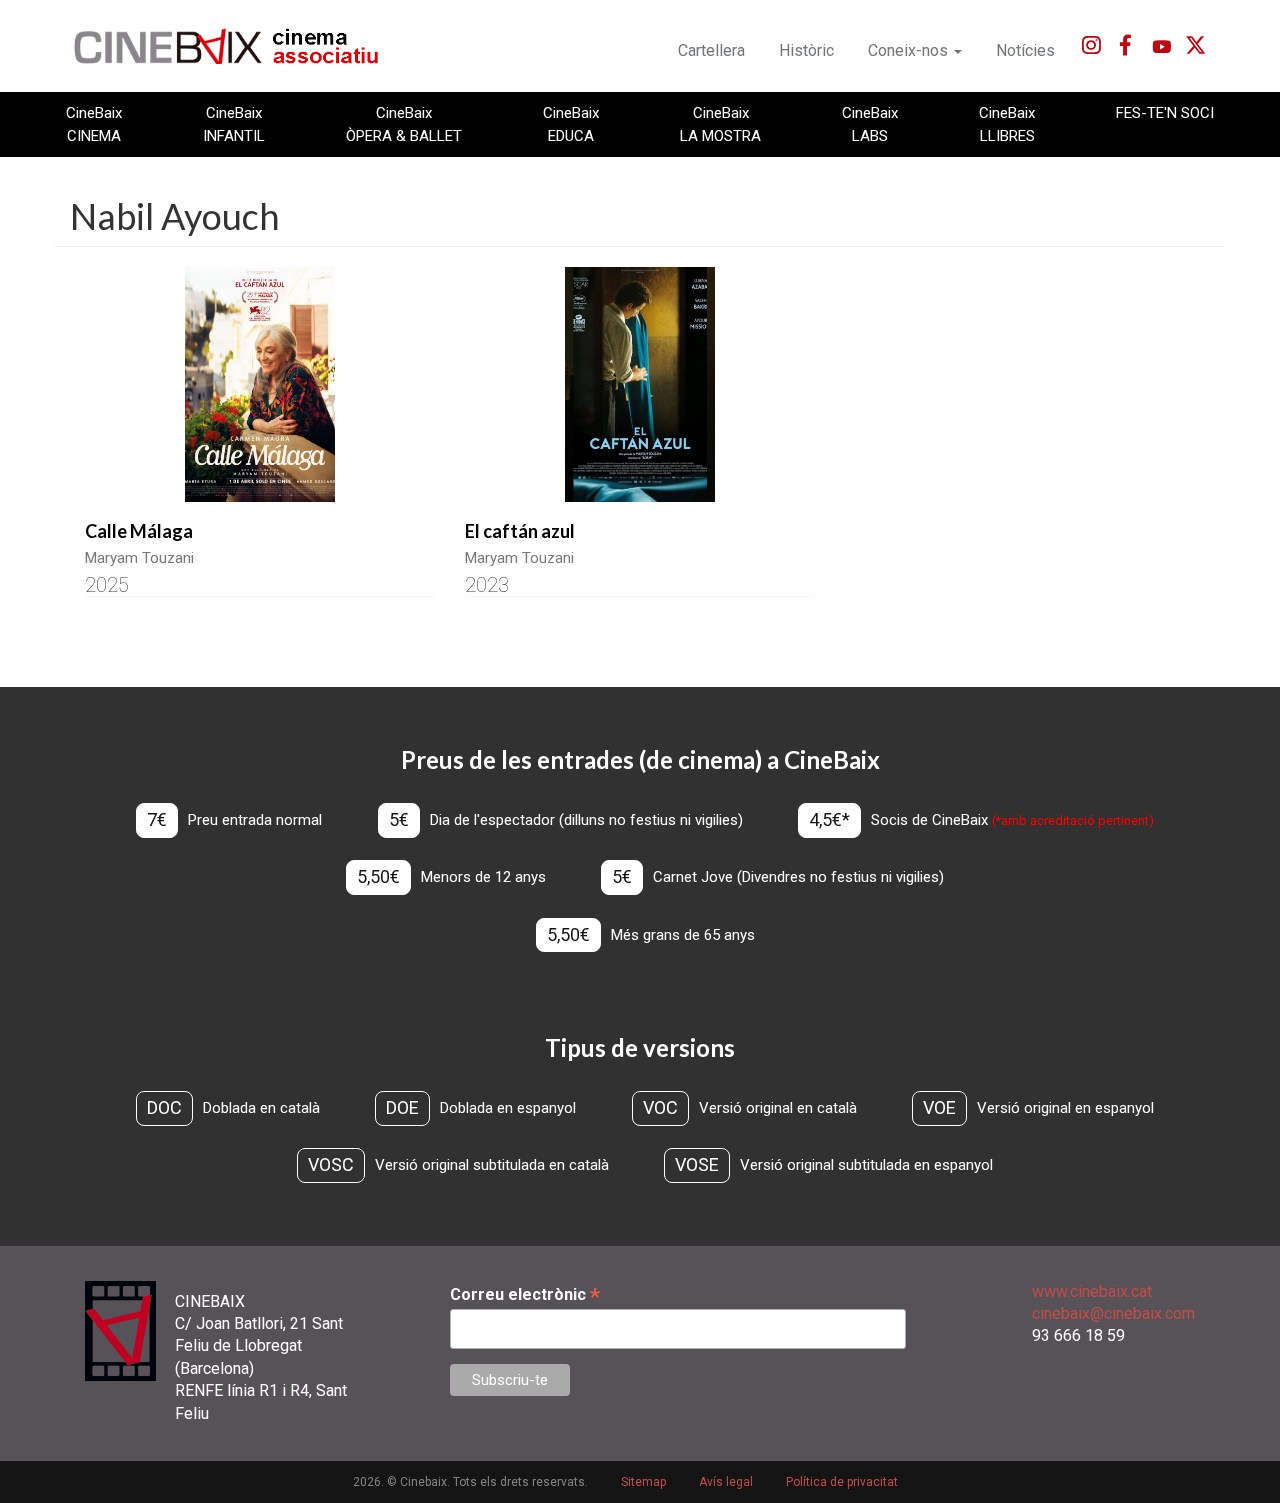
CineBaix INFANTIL (234, 124)
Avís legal (726, 1482)
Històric (806, 50)
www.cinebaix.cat (1092, 1291)
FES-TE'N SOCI (1165, 113)
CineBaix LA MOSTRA (720, 124)
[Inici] (237, 46)
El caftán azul (520, 531)
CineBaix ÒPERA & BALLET (404, 124)
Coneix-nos (910, 50)
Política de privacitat (842, 1482)
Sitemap (643, 1482)
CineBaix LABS (870, 124)
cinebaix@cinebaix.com (1113, 1313)
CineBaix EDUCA (571, 124)
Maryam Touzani (139, 558)
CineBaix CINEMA (94, 124)
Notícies (1025, 50)
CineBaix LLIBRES (1007, 124)
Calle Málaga (139, 531)
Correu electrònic (525, 1294)
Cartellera (711, 50)
